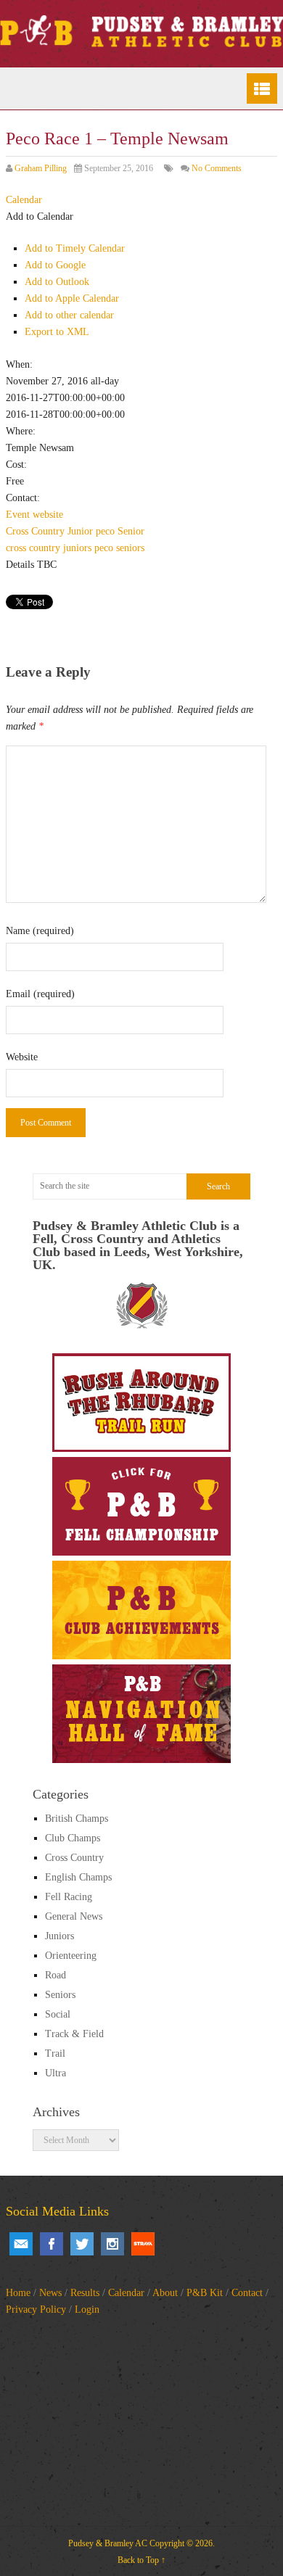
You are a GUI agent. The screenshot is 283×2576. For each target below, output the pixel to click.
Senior (131, 531)
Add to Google (55, 265)
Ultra (56, 2073)
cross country (33, 548)
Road (56, 1975)
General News (74, 1916)
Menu (262, 88)
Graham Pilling (41, 168)
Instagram (112, 2244)
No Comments (217, 168)
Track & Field (74, 2034)
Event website (34, 515)
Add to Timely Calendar (75, 248)
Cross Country (35, 531)
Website (22, 1057)
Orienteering (71, 1956)
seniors (130, 548)
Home (18, 2293)
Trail (55, 2053)
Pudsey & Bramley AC (108, 2543)
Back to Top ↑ (141, 2560)
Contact (247, 2293)
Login (87, 2309)
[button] (40, 216)
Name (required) (40, 931)
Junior (80, 531)
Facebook (52, 2244)
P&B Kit (205, 2293)
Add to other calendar (69, 315)
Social (58, 2014)
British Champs (77, 1819)
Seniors (60, 1995)
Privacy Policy (36, 2309)
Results (85, 2293)
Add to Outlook (57, 282)
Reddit (143, 2244)
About (165, 2293)
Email (21, 2244)
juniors (77, 548)
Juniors (60, 1936)
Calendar (126, 2293)
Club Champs (73, 1838)
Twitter (82, 2244)
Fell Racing (69, 1897)
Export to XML (57, 332)
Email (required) (40, 994)
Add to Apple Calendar (72, 298)
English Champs (78, 1877)
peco (105, 531)
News (50, 2293)
